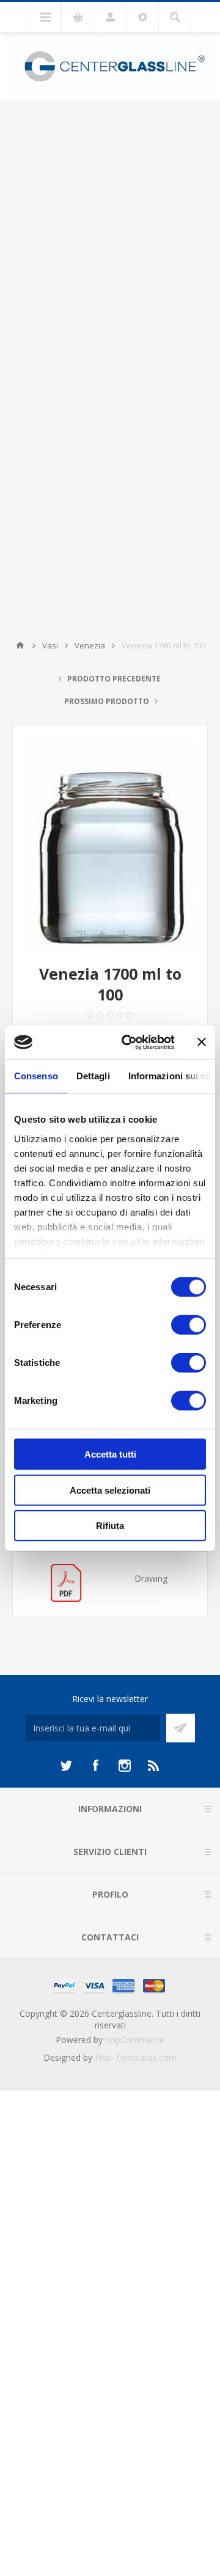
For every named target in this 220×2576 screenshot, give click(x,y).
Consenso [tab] (36, 1076)
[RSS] (154, 1766)
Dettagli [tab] (93, 1076)
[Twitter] (66, 1766)
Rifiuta (110, 1526)
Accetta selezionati (110, 1490)
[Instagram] (125, 1766)
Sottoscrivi (181, 1728)
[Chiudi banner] (202, 1042)
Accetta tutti (110, 1454)
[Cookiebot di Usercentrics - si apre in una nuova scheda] (129, 1042)
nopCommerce (135, 2040)
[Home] (20, 645)
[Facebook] (95, 1766)
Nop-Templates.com (136, 2057)
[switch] (189, 1325)
